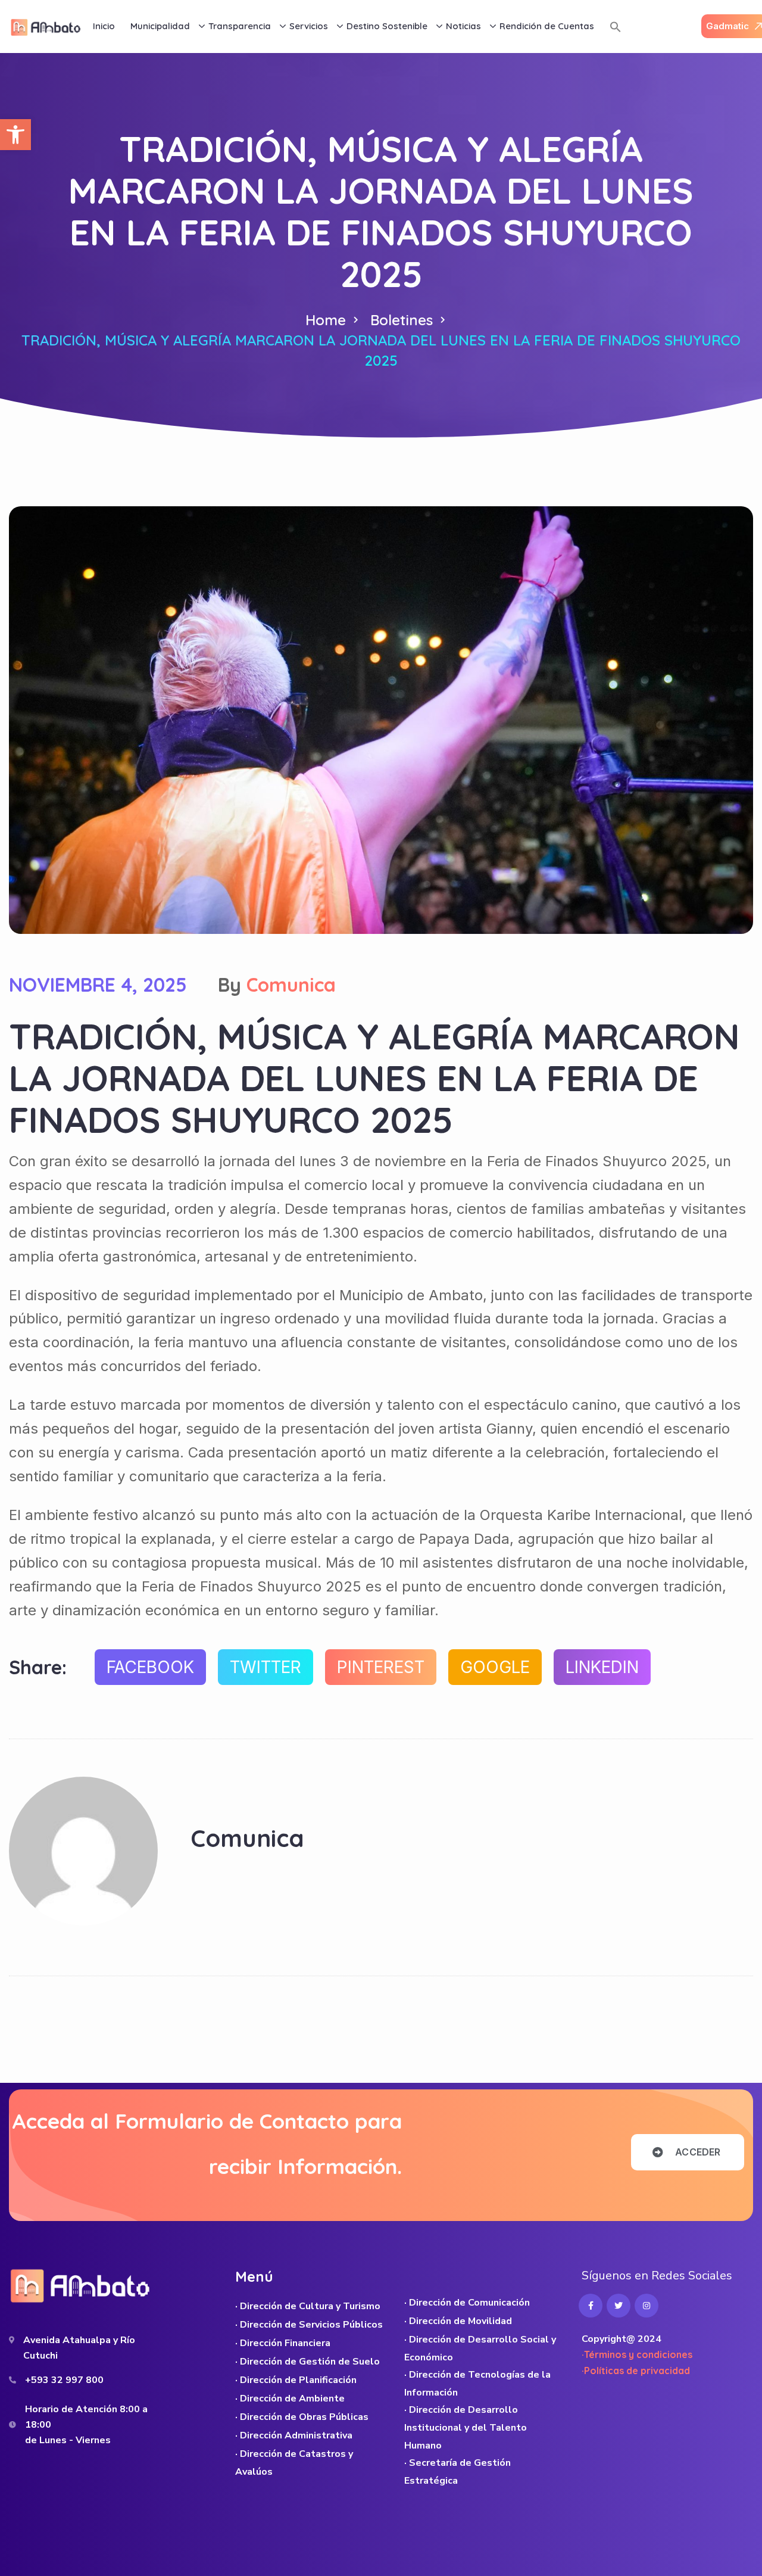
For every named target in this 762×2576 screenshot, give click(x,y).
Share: (38, 1667)
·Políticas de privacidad (636, 2371)
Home (326, 320)
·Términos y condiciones (637, 2354)
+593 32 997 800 (64, 2380)
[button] (15, 135)
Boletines (402, 320)
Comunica (291, 985)
